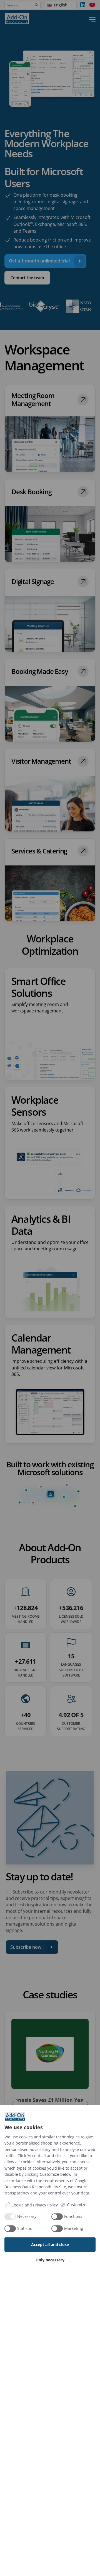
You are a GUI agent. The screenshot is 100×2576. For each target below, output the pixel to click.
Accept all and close (50, 2245)
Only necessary (50, 2260)
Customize (77, 2205)
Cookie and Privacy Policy (35, 2205)
